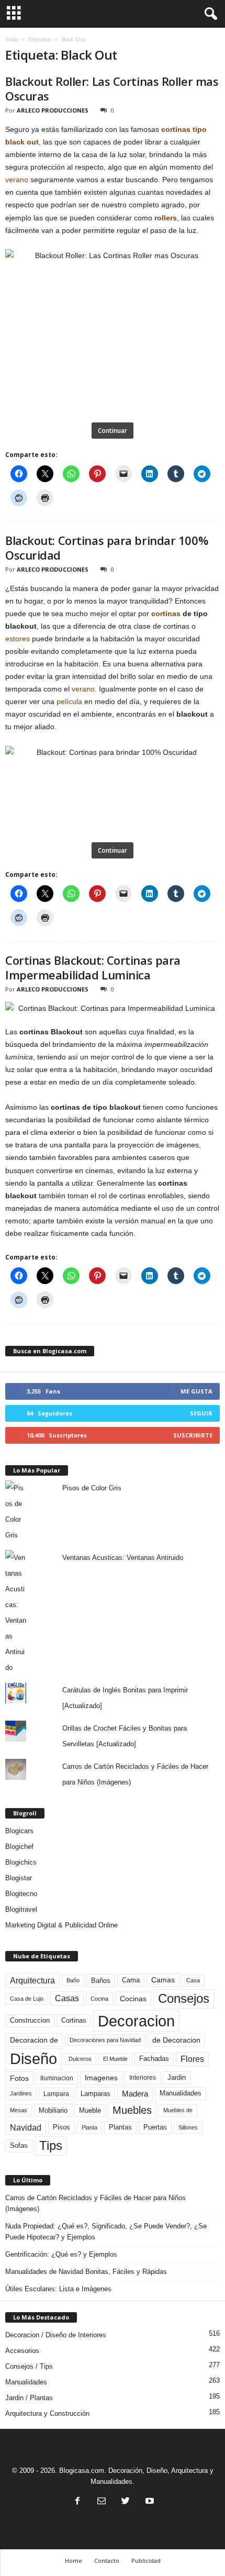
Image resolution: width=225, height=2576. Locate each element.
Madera (135, 2094)
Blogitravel (21, 1909)
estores (18, 639)
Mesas (19, 2110)
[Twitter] (126, 2502)
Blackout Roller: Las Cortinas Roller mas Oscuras (112, 88)
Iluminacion (57, 2078)
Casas (67, 1998)
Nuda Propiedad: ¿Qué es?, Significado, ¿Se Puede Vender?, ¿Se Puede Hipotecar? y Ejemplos (106, 2232)
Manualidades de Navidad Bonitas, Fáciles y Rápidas (86, 2272)
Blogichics (21, 1862)
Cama (131, 1980)
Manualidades (181, 2093)
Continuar (113, 431)
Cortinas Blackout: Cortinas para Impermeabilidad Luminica (93, 967)
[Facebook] (77, 2502)
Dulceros (80, 2059)
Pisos (61, 2127)
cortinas (166, 614)
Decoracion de (34, 2040)
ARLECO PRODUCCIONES (53, 110)
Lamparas (95, 2094)
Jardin (177, 2078)
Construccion (30, 2021)
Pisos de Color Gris (92, 1488)
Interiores (143, 2078)
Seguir (201, 1413)
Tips (51, 2145)
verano (17, 180)
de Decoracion (176, 2040)
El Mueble (115, 2059)
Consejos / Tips (29, 2366)
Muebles (132, 2110)
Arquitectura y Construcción (47, 2413)
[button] (209, 14)
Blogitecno (21, 1894)
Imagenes (101, 2078)
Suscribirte (193, 1435)
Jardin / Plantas (29, 2398)
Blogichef (19, 1847)
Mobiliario (53, 2110)
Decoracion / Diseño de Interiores (56, 2335)
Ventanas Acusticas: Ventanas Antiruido (123, 1558)
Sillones (188, 2127)
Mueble (90, 2111)
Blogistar (19, 1878)
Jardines (21, 2093)
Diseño (33, 2059)
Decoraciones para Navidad (105, 2040)
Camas (163, 1980)
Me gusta (196, 1391)
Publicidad (146, 2561)
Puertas (155, 2127)
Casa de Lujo (27, 1999)
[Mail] (102, 2502)
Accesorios (22, 2351)
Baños (101, 1981)
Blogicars (19, 1831)
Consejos (184, 1998)
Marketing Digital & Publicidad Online (61, 1925)
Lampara (56, 2094)
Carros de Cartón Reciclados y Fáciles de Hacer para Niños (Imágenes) (95, 2203)
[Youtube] (149, 2502)
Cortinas (74, 2021)
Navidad (26, 2128)
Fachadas (154, 2059)
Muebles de (178, 2110)
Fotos (19, 2078)
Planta (89, 2127)
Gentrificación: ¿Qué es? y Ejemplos (61, 2254)
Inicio (12, 39)
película (69, 701)
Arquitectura (32, 1980)
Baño (73, 1980)
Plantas (120, 2127)
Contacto (107, 2561)
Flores (192, 2059)
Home (74, 2561)
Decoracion (136, 2021)
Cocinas (133, 1999)
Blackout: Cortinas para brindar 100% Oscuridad (106, 548)
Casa (193, 1980)
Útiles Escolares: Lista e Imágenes (58, 2289)
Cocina (99, 1999)
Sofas (19, 2146)
